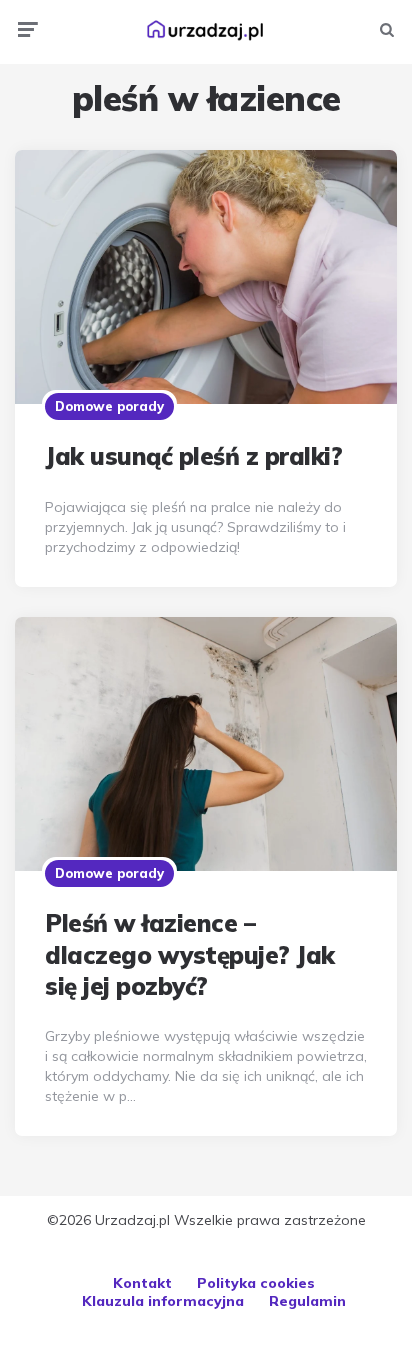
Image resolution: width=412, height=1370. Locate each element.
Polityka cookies (256, 1283)
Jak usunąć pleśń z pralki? (193, 456)
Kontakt (142, 1283)
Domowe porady (109, 406)
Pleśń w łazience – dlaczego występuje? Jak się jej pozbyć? (190, 954)
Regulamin (307, 1301)
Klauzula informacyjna (163, 1301)
